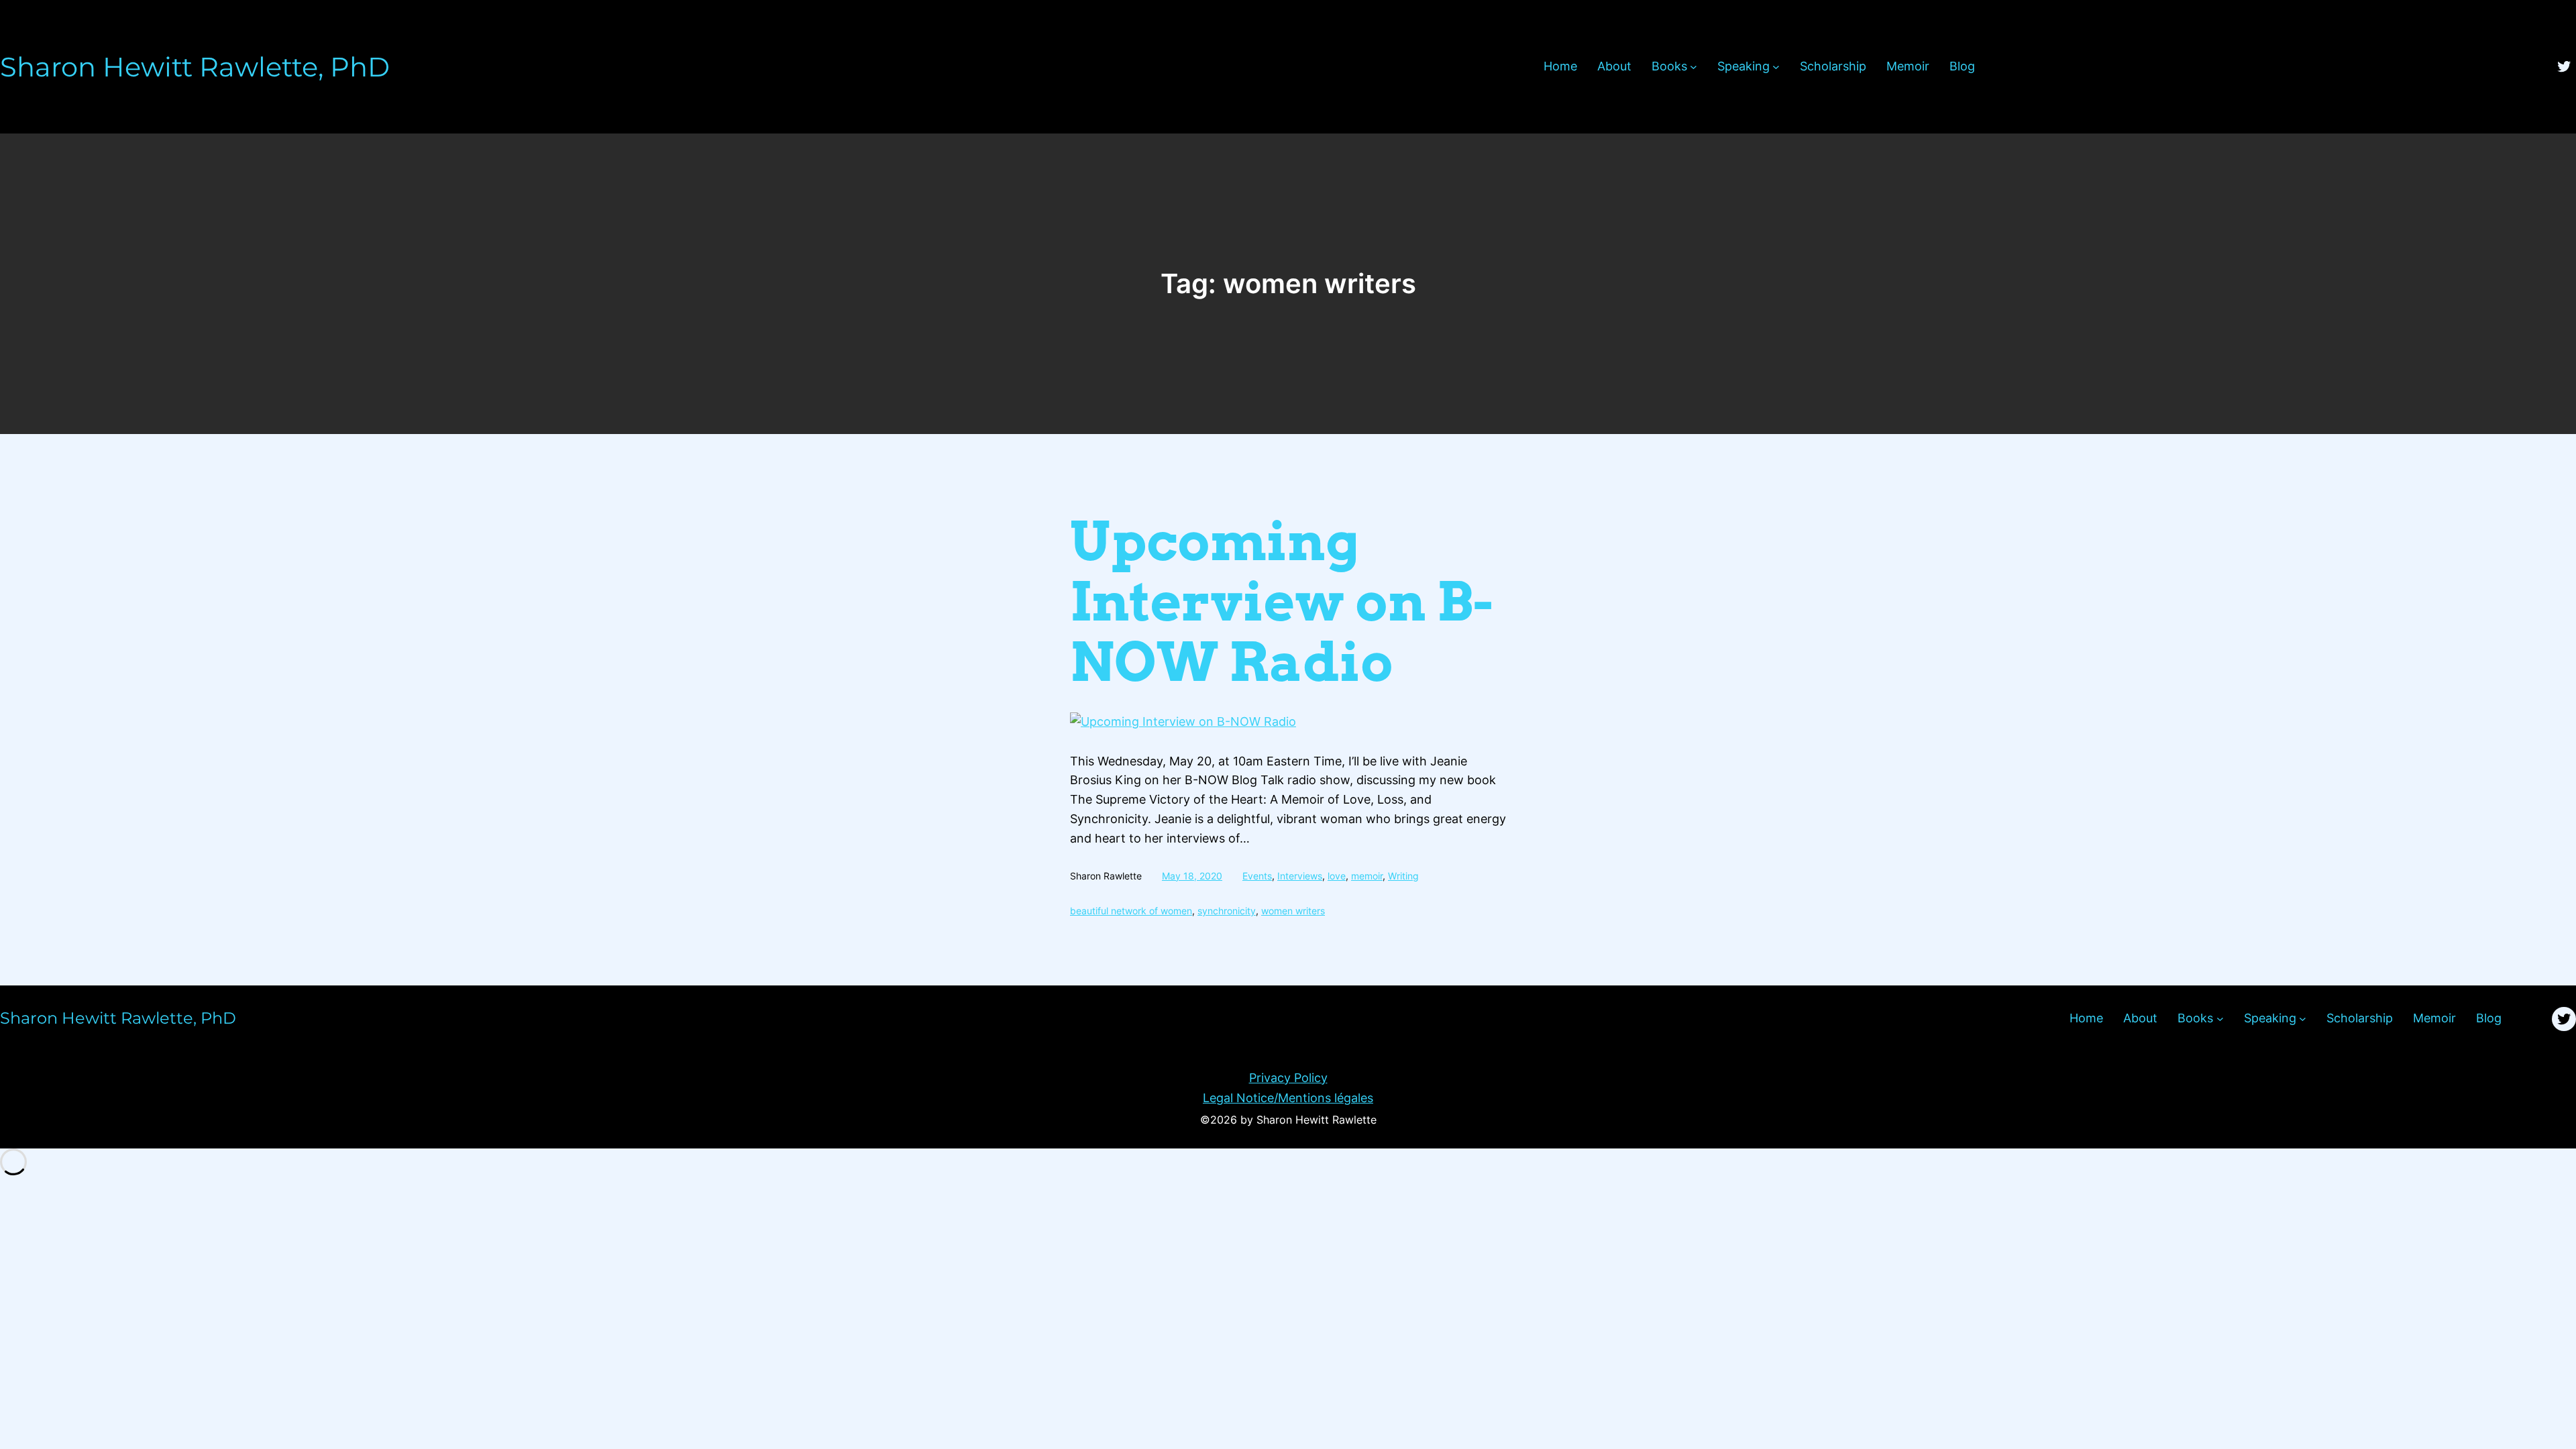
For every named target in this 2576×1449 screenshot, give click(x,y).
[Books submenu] (1694, 67)
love (1337, 876)
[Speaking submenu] (1776, 67)
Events (1257, 876)
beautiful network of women (1131, 911)
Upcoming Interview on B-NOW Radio (1282, 602)
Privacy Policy (1288, 1078)
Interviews (1300, 876)
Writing (1403, 876)
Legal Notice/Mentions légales (1288, 1098)
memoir (1367, 876)
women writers (1293, 911)
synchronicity (1227, 911)
